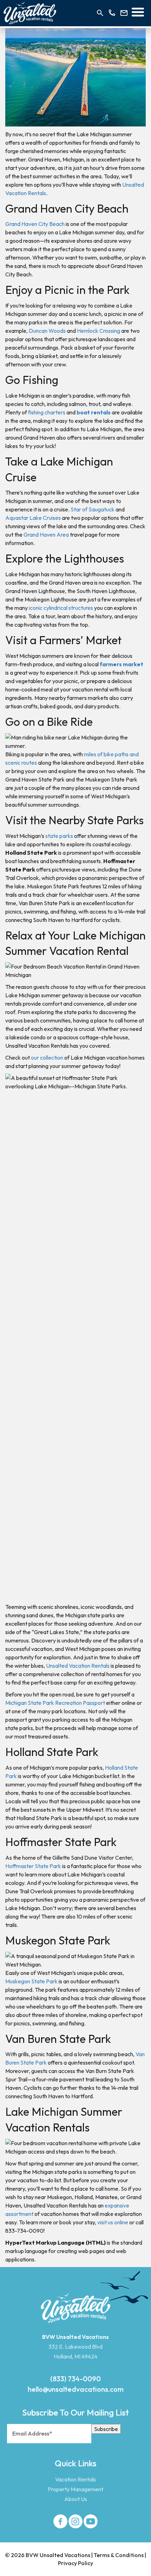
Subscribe (106, 2429)
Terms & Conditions (119, 2555)
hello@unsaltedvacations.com (76, 2389)
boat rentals (94, 412)
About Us (76, 2499)
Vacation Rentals (75, 2479)
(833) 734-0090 (75, 2379)
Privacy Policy (75, 2563)
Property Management (75, 2489)
